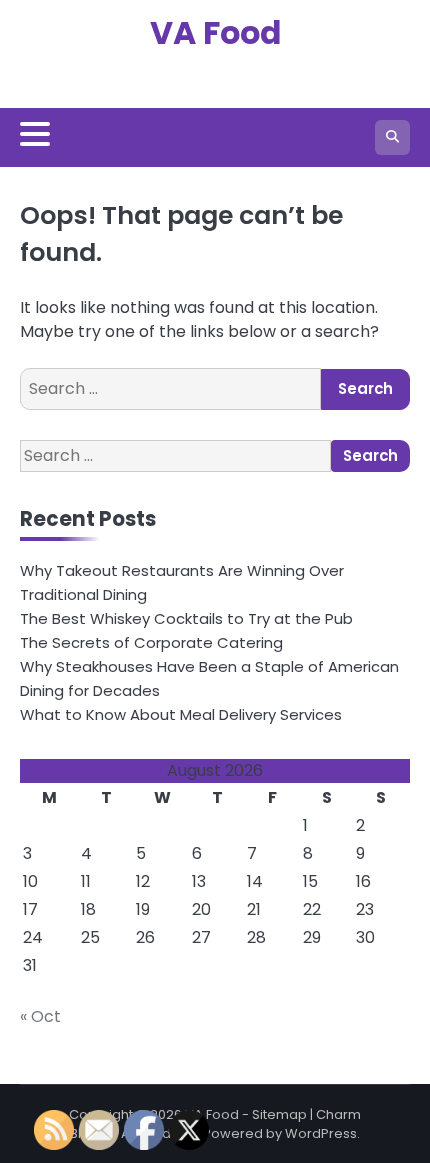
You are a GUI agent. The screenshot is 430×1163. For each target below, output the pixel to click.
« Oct (40, 1016)
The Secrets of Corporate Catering (151, 642)
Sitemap (279, 1114)
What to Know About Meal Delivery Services (181, 714)
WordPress (321, 1133)
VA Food (215, 33)
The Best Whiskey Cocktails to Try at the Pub (186, 618)
